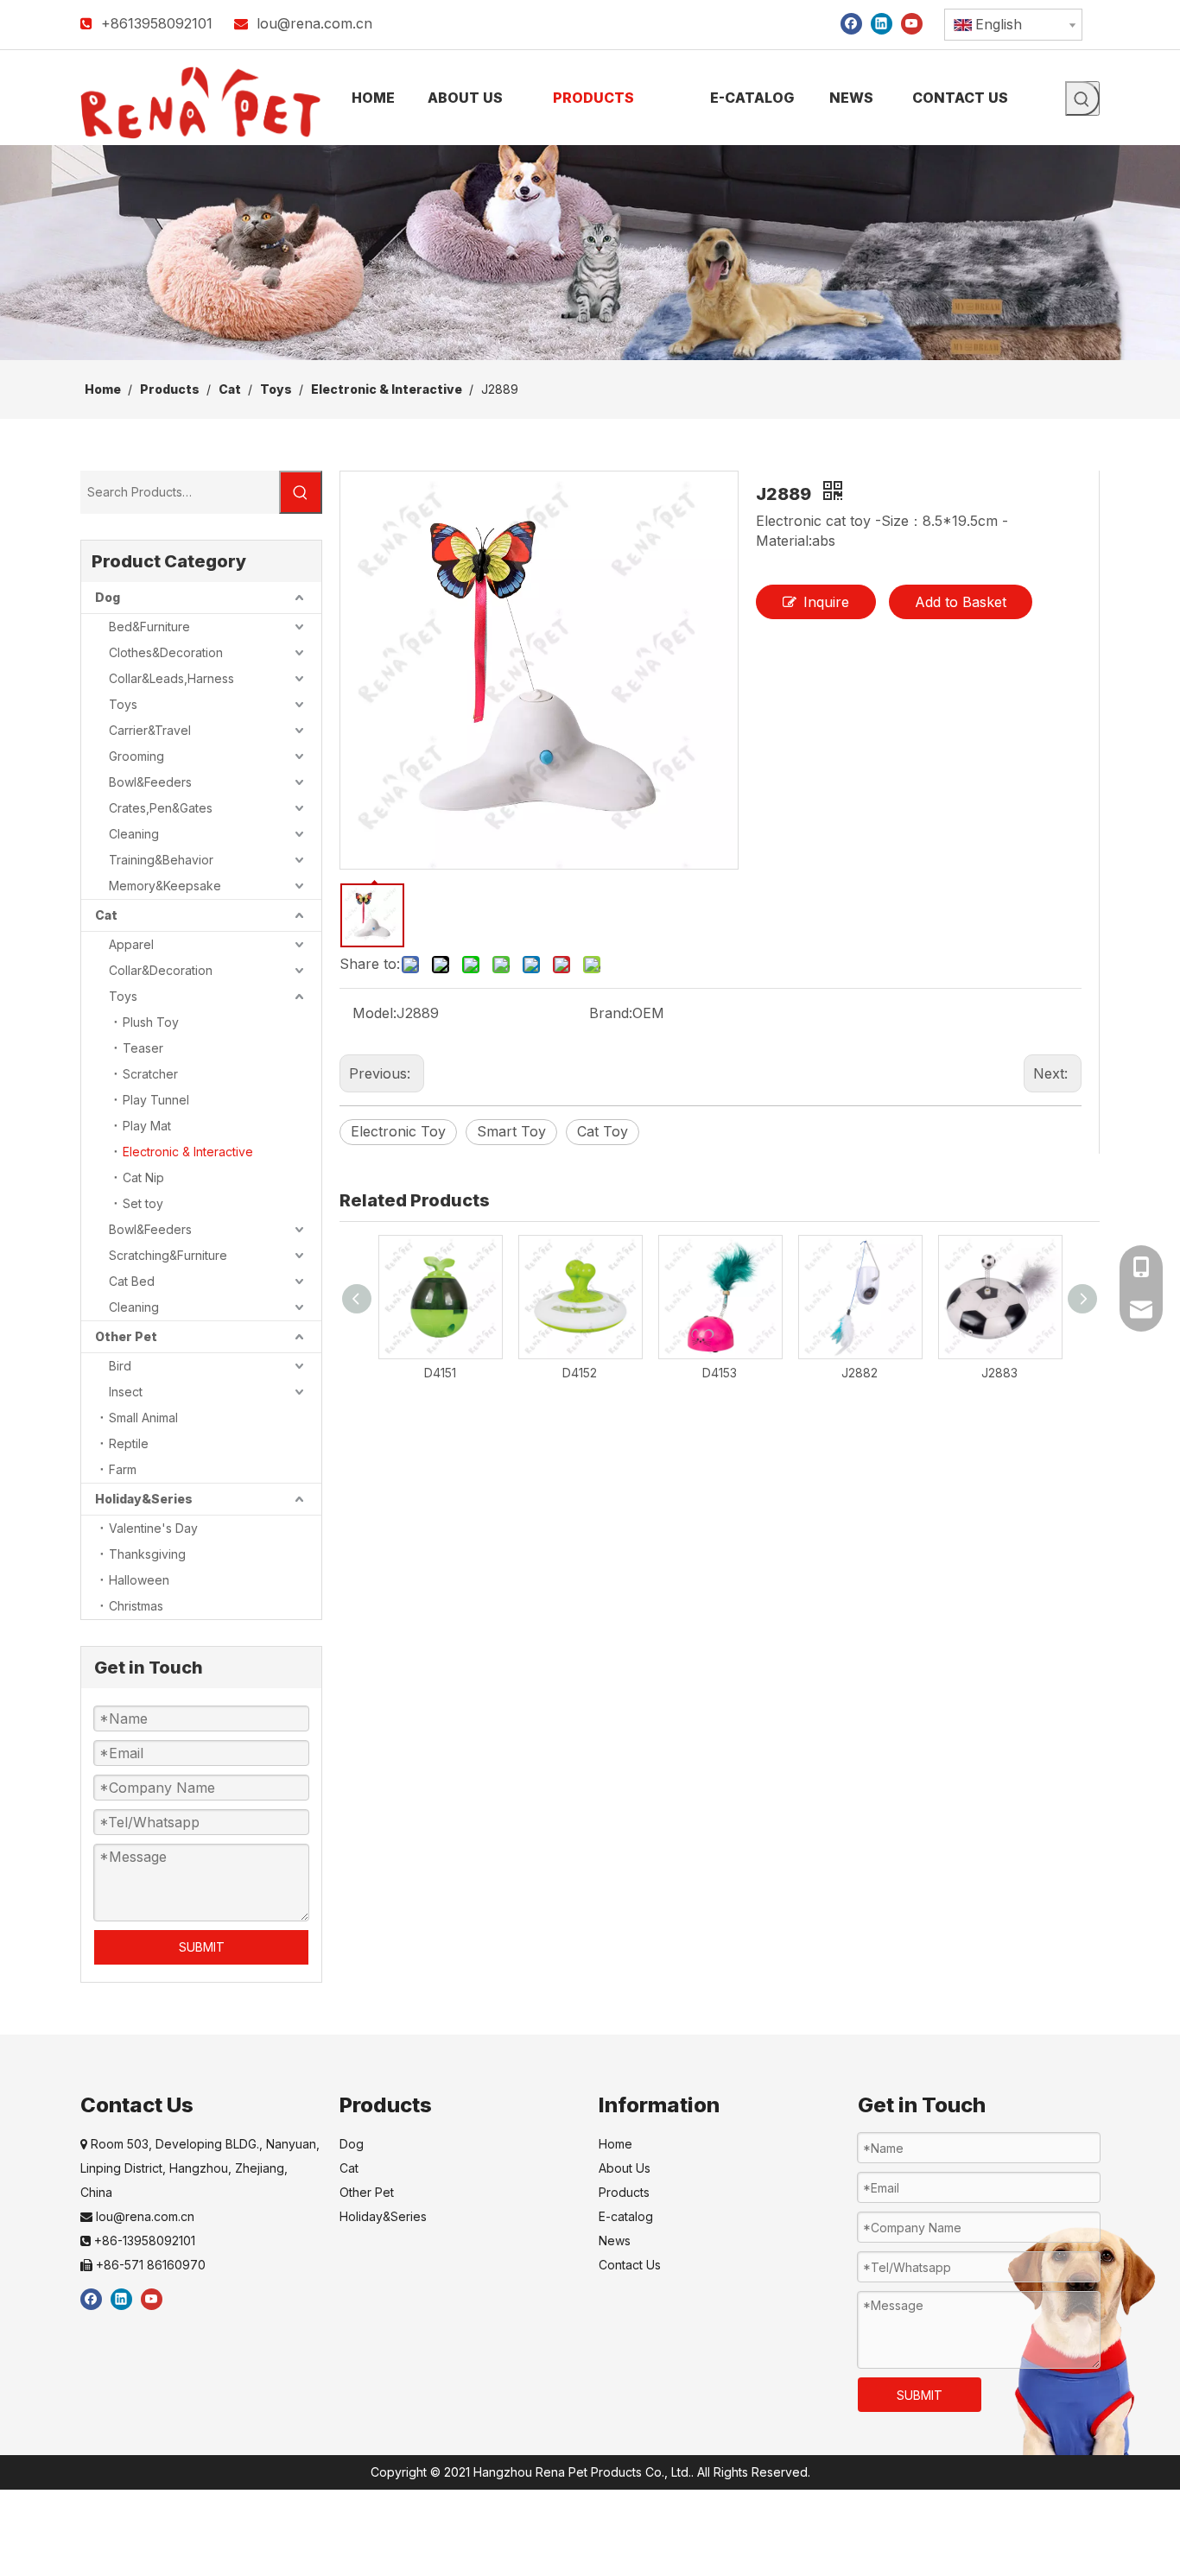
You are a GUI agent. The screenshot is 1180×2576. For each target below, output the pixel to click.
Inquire (826, 602)
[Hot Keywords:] (1082, 98)
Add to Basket (961, 602)
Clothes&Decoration (166, 652)
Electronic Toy (398, 1131)
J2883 (999, 1373)
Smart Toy (511, 1131)
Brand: (611, 1013)
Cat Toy (603, 1131)
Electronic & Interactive (188, 1152)
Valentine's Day (153, 1528)
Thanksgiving (147, 1554)
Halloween (139, 1580)
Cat (106, 915)
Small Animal (143, 1418)
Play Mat (147, 1126)
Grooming (136, 756)
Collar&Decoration (161, 970)
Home (615, 2144)
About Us (625, 2168)
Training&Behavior (161, 860)
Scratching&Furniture (168, 1255)
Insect (126, 1392)
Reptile (129, 1443)
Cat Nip (143, 1177)
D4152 (580, 1373)
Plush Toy (151, 1022)
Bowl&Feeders (150, 782)
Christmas (136, 1606)
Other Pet (126, 1336)
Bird (120, 1366)
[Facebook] (851, 23)
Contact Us (630, 2265)
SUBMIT (202, 1947)
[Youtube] (912, 23)
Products (624, 2192)
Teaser (143, 1048)
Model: (374, 1013)
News (615, 2241)
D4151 (440, 1373)
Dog (108, 597)
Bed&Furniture (149, 627)
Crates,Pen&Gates (161, 808)
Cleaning (134, 834)
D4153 (720, 1373)
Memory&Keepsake (165, 886)
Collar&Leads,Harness (171, 678)
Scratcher (150, 1074)
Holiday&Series (144, 1499)
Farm (123, 1469)
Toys (123, 704)
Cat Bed (132, 1281)
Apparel (131, 944)
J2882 (860, 1373)
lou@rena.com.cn (314, 23)
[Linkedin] (882, 23)
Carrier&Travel (150, 730)
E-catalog (626, 2216)
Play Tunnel (156, 1100)
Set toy (143, 1203)
